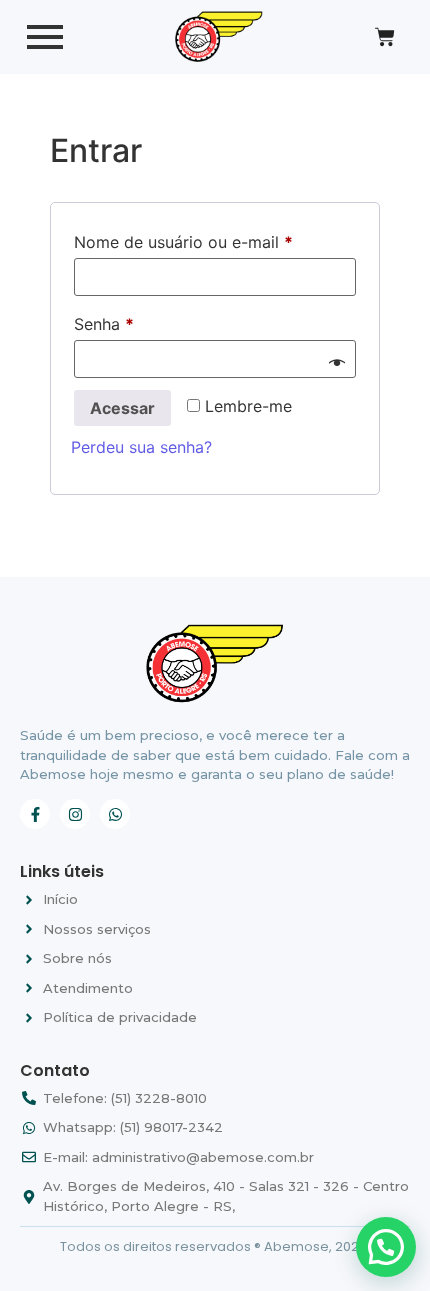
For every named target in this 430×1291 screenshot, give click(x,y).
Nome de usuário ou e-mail (215, 239)
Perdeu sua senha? (141, 447)
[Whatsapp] (115, 814)
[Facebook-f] (35, 814)
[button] (386, 1247)
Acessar (122, 408)
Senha (147, 321)
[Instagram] (75, 814)
